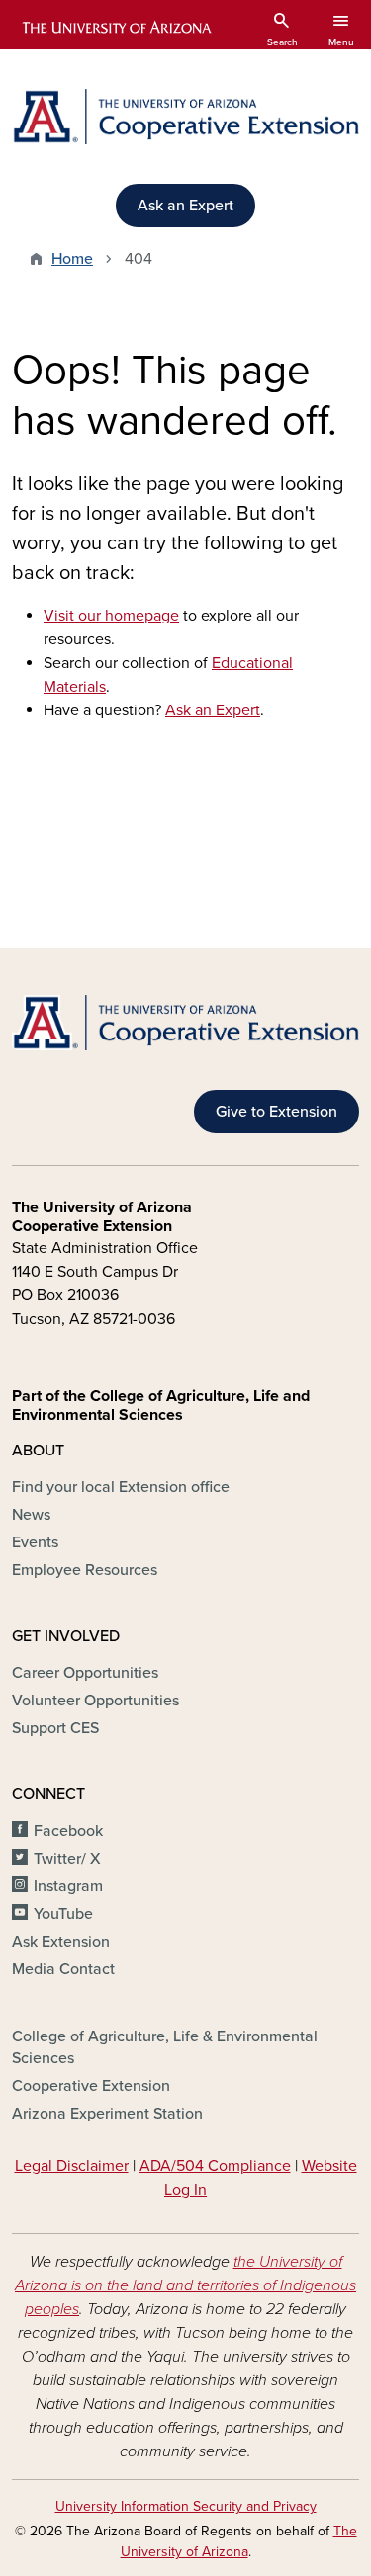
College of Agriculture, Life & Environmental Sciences (165, 2047)
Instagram (68, 1886)
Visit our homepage (111, 616)
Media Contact (63, 1969)
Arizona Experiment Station (107, 2114)
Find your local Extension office (121, 1487)
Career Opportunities (85, 1673)
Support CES (55, 1728)
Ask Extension (61, 1942)
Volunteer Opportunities (95, 1701)
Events (35, 1542)
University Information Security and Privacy (186, 2506)
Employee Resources (85, 1570)
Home (72, 259)
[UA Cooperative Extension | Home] (185, 117)
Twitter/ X (67, 1859)
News (31, 1515)
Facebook (68, 1831)
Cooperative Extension (91, 2086)
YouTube (63, 1914)
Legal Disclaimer (72, 2166)
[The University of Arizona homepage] (115, 28)
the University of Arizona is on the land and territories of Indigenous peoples (185, 2285)
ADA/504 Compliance (215, 2166)
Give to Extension (277, 1112)
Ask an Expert (185, 206)
